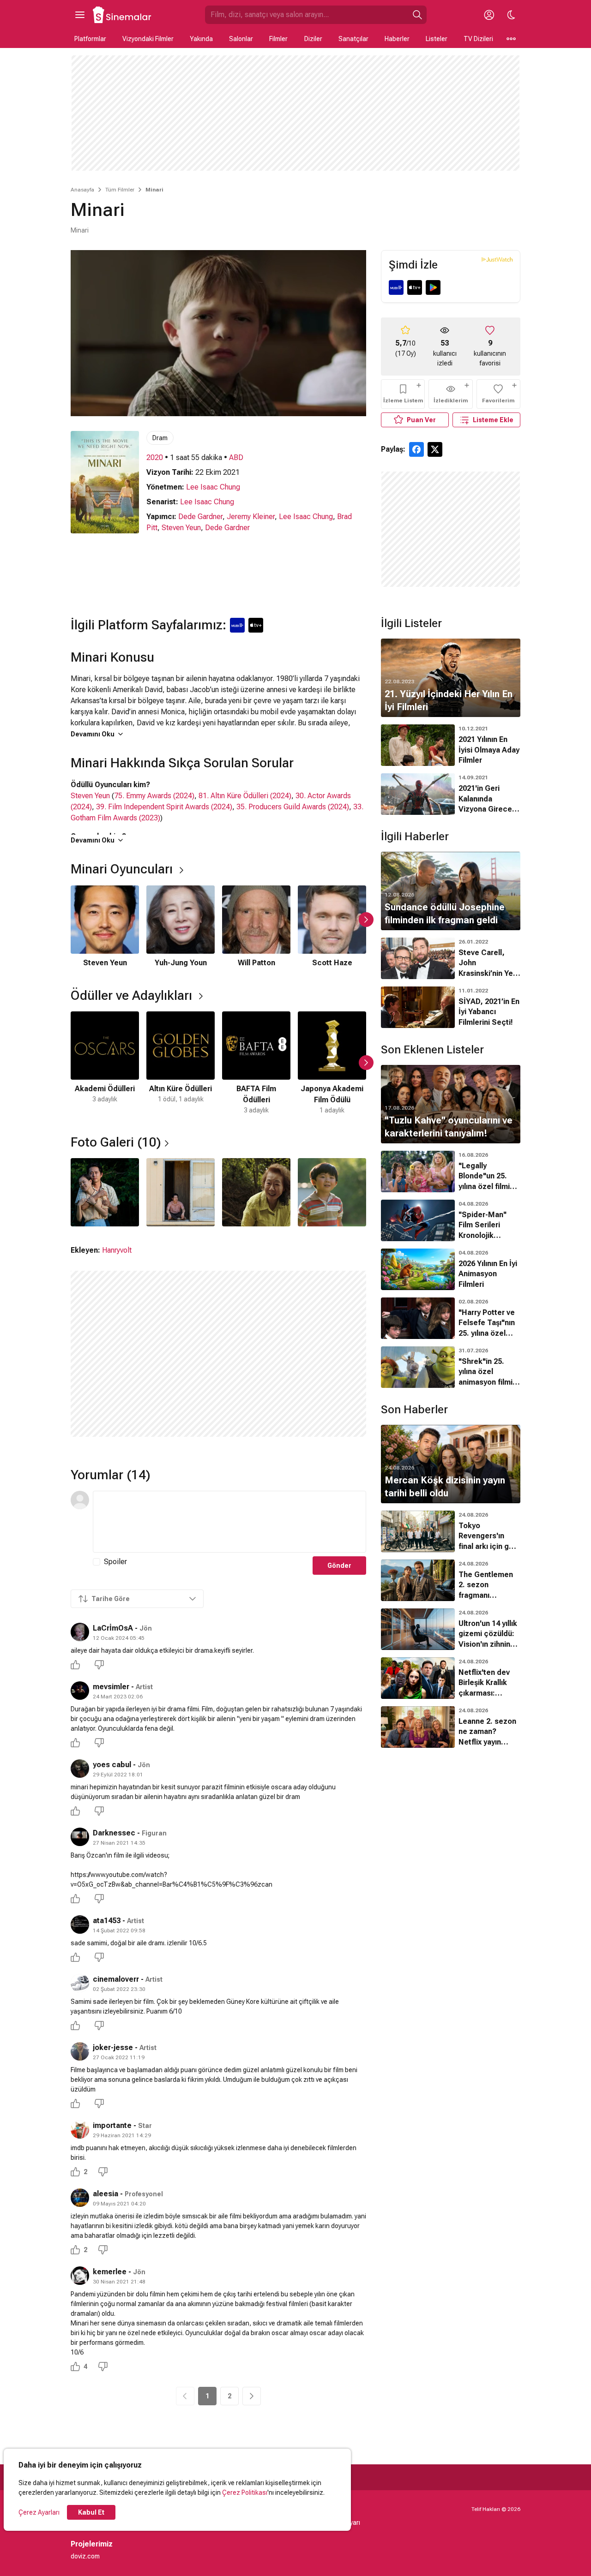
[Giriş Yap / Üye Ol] (489, 15)
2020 (155, 457)
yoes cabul (112, 1765)
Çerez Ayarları (39, 2512)
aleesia (106, 2194)
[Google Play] (433, 287)
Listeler (437, 39)
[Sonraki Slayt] (366, 920)
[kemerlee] (80, 2276)
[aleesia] (80, 2198)
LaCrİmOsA (113, 1628)
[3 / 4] (256, 1192)
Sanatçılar (353, 39)
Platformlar (90, 39)
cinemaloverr (116, 1979)
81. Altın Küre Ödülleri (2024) (245, 796)
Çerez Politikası (245, 2492)
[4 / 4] (332, 1192)
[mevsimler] (80, 1691)
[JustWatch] (497, 259)
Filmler (278, 39)
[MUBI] (396, 287)
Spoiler (115, 1562)
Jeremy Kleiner (251, 517)
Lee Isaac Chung (213, 487)
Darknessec (114, 1833)
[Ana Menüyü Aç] (80, 15)
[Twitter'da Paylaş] (435, 449)
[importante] (80, 2129)
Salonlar (241, 39)
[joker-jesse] (80, 2051)
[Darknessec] (80, 1837)
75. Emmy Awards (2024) (154, 796)
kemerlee (110, 2272)
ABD (236, 457)
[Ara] (417, 15)
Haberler (397, 39)
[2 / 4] (181, 1192)
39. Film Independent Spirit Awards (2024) (164, 807)
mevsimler (111, 1687)
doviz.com (85, 2556)
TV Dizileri (478, 39)
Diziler (313, 39)
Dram (160, 438)
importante (112, 2125)
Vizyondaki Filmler (148, 39)
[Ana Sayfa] (122, 15)
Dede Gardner (200, 517)
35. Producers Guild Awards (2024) (293, 807)
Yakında (201, 39)
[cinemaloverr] (80, 1983)
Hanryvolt (117, 1250)
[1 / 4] (105, 1192)
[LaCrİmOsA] (80, 1632)
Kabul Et (91, 2512)
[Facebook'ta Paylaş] (416, 449)
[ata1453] (80, 1925)
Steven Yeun (181, 528)
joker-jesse (113, 2047)
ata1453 (107, 1921)
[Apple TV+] (415, 287)
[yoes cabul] (80, 1769)
